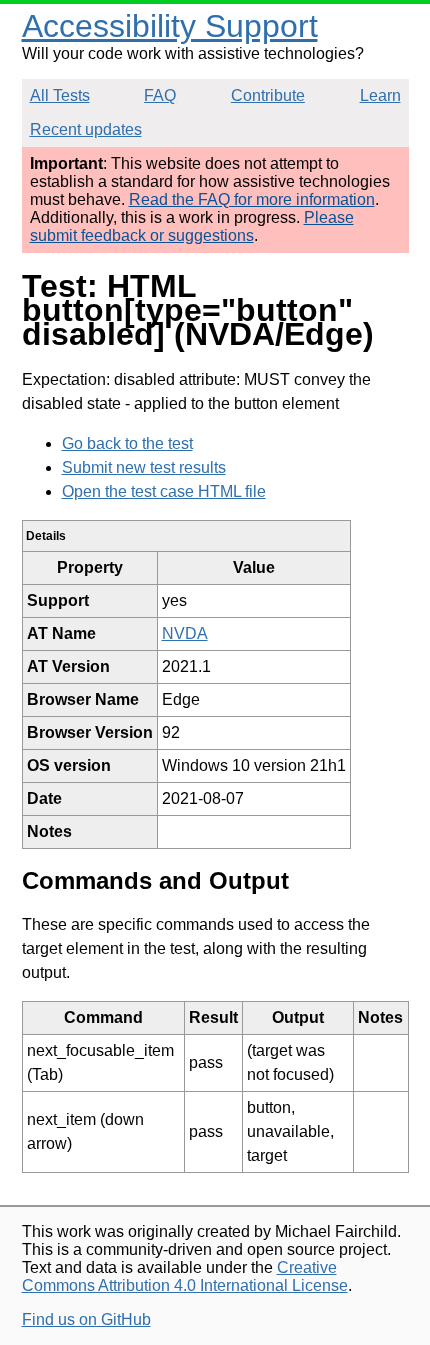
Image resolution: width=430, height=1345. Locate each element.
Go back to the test (127, 443)
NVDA (185, 633)
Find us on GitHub (86, 1319)
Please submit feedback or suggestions (192, 226)
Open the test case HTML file (164, 491)
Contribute (268, 95)
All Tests (60, 95)
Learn (380, 95)
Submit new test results (144, 467)
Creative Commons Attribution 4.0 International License (185, 1276)
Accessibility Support (170, 26)
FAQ (160, 95)
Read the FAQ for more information (252, 199)
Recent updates (86, 129)
